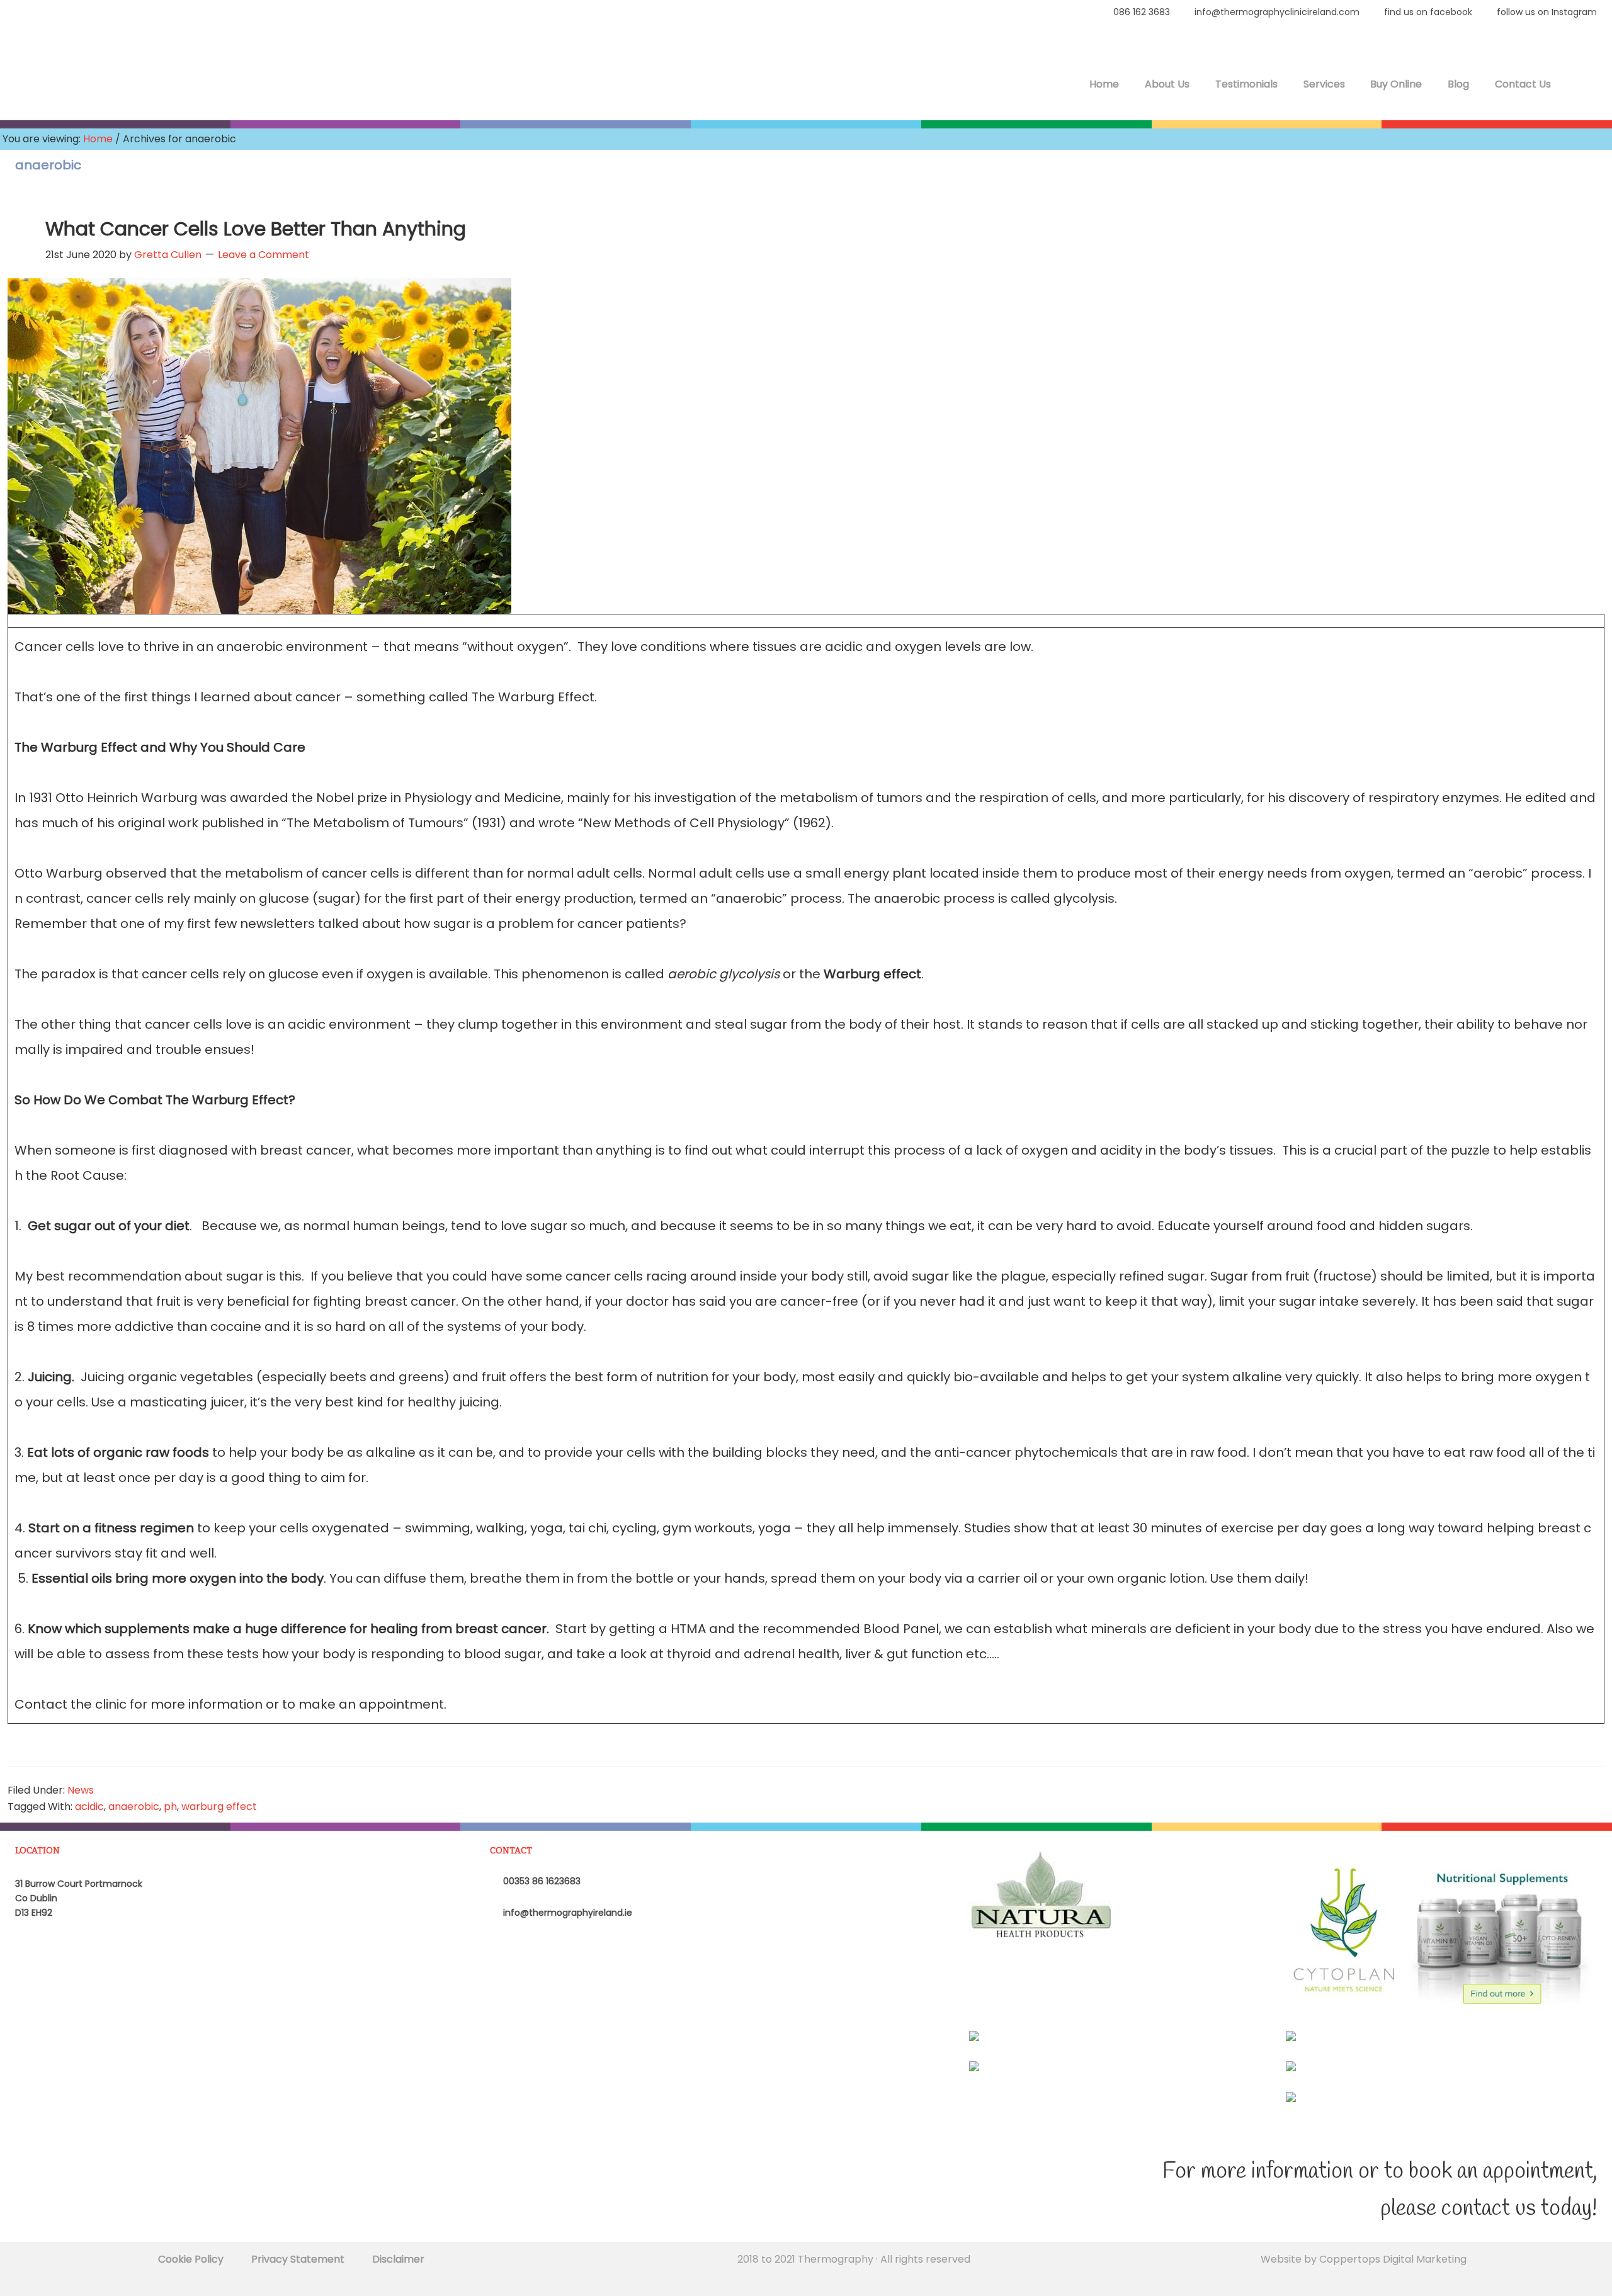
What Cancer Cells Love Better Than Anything (256, 229)
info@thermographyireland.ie (566, 1913)
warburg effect (219, 1807)
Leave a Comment (264, 255)
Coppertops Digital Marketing (1393, 2259)
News (81, 1790)
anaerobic (134, 1807)
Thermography (82, 76)
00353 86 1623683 (541, 1881)
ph (170, 1807)
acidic (89, 1807)
